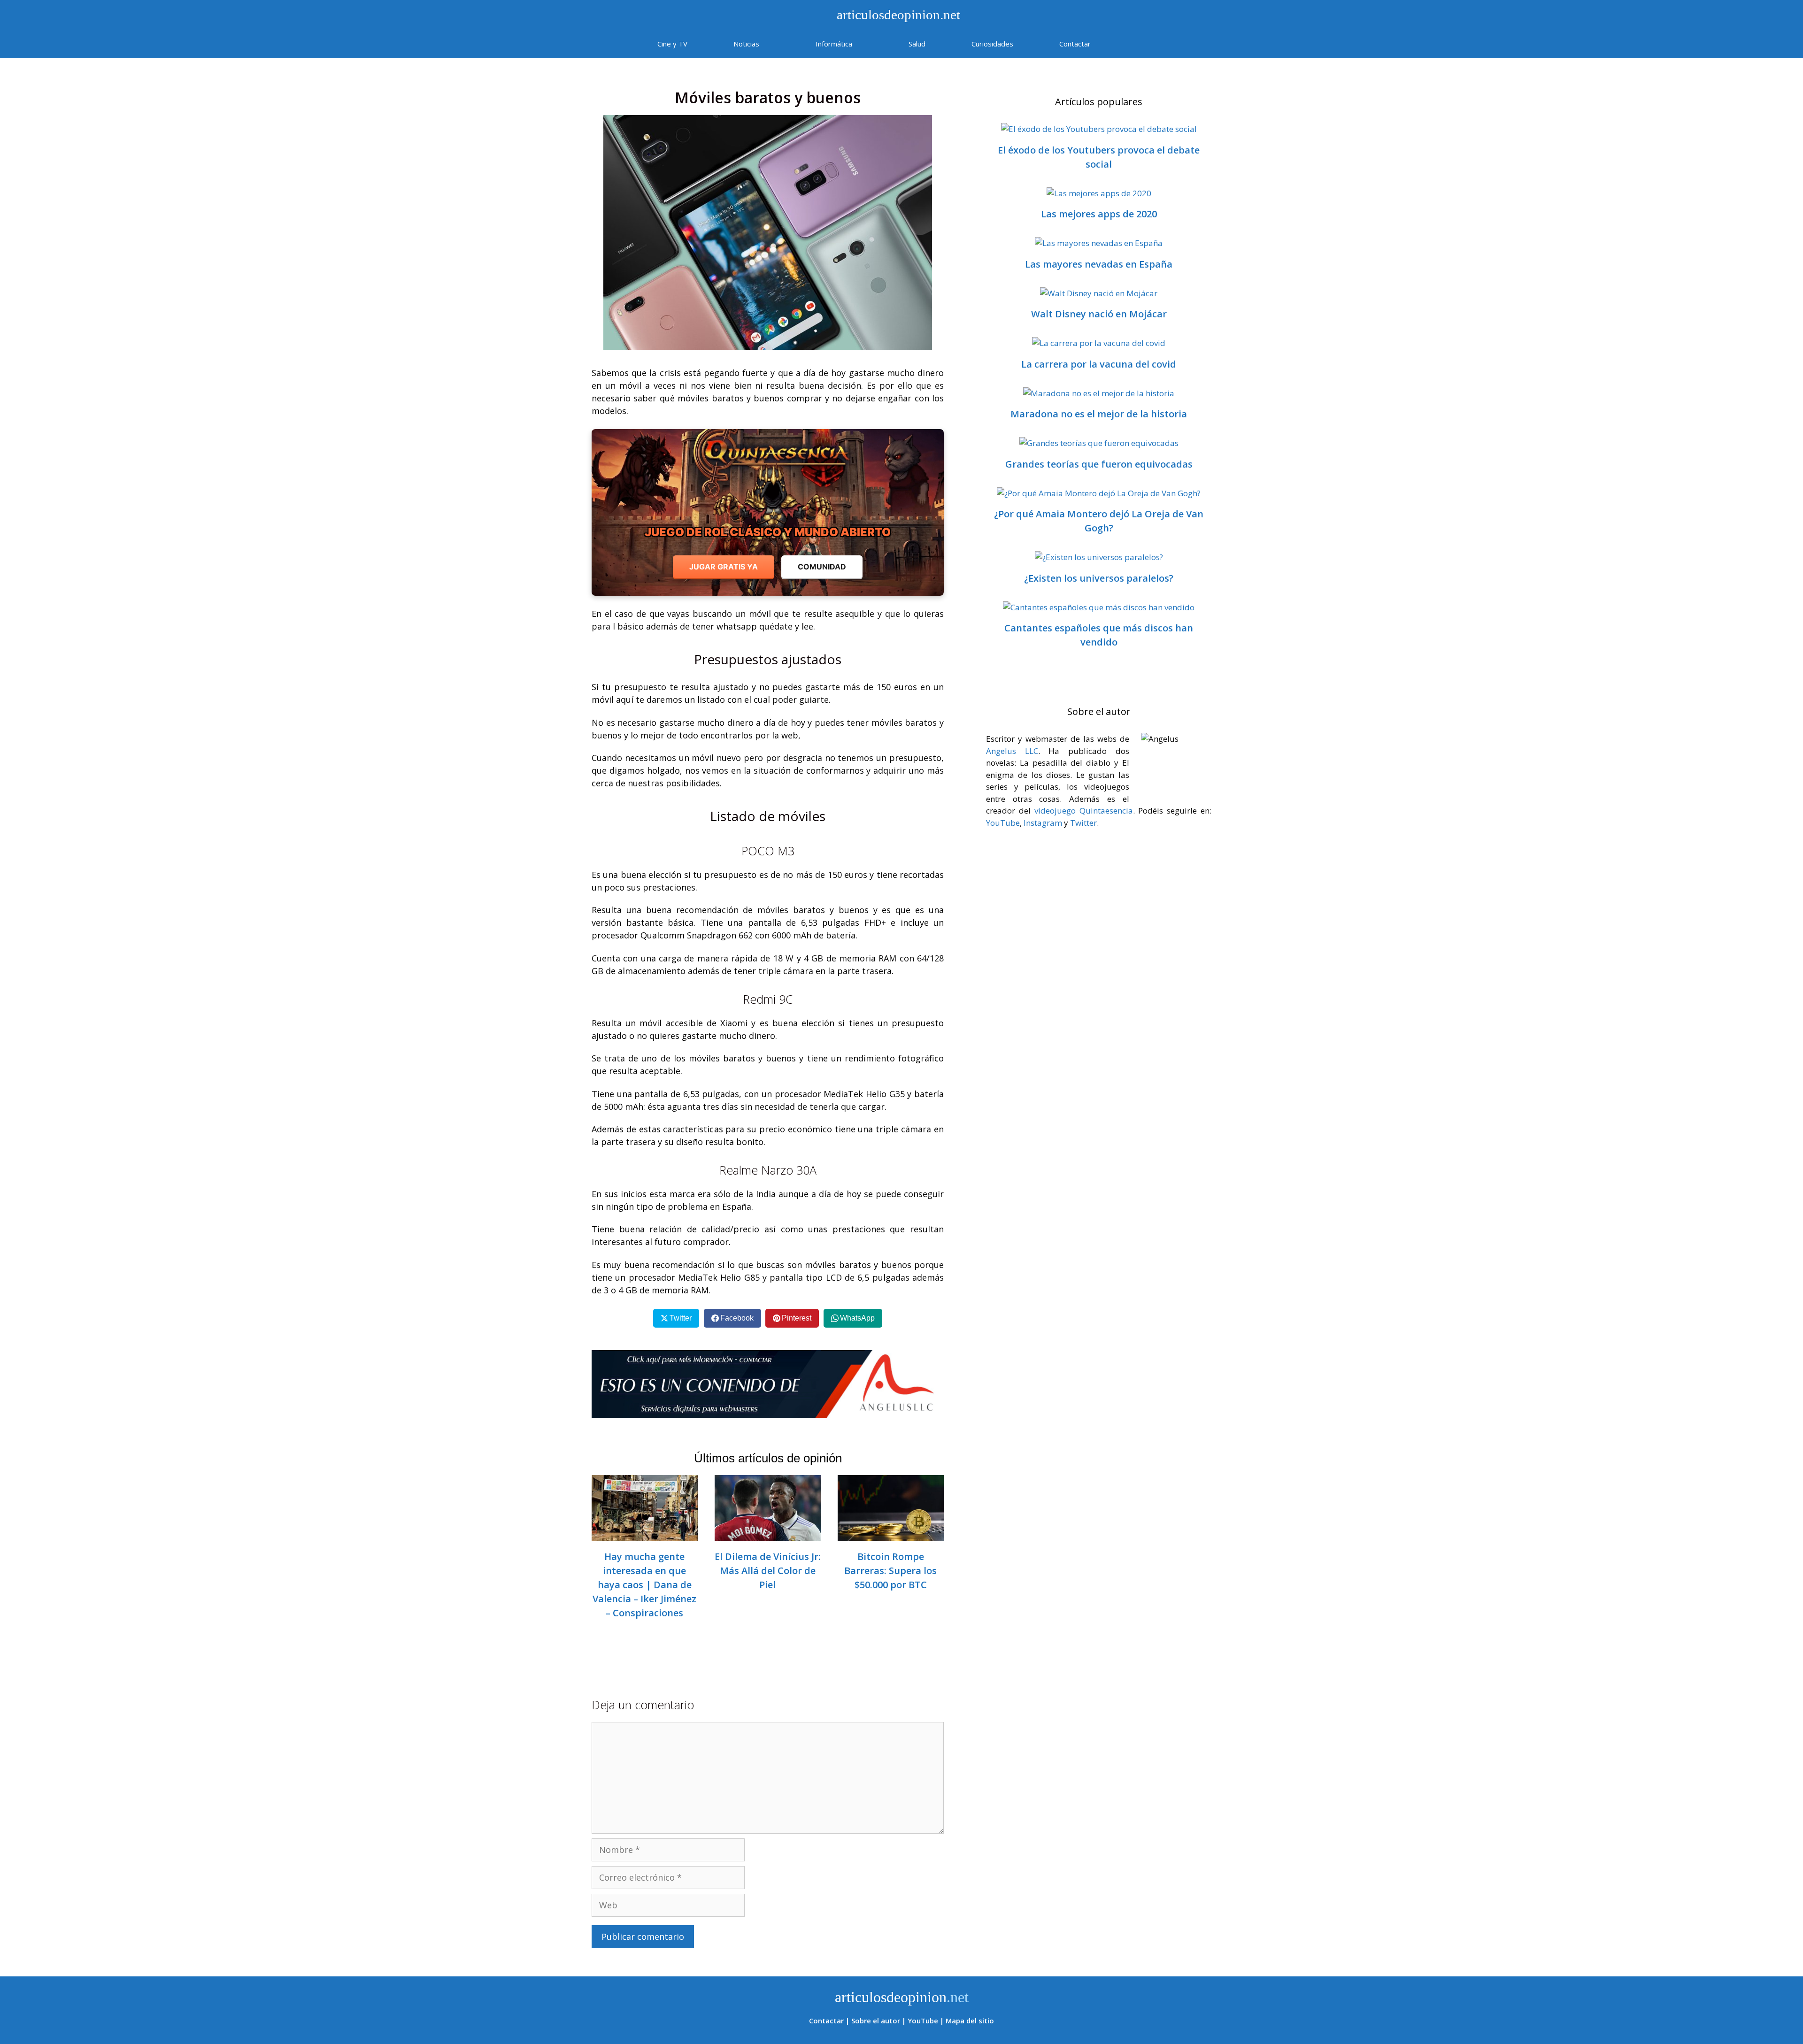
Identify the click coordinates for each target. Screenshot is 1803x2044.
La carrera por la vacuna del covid (1099, 364)
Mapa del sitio (970, 2021)
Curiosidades (992, 44)
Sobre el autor (876, 2021)
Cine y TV (672, 44)
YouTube (1003, 823)
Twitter (1083, 823)
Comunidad (822, 567)
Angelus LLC (1012, 751)
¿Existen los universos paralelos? (1099, 578)
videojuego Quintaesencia (1084, 811)
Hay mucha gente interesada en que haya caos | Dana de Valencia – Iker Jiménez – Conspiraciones (644, 1585)
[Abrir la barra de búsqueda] (1141, 44)
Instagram (1043, 823)
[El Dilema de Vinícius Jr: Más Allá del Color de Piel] (768, 1535)
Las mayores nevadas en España (1099, 264)
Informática (834, 44)
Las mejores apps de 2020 (1099, 214)
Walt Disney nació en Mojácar (1099, 314)
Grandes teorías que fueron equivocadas (1099, 464)
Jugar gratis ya (724, 567)
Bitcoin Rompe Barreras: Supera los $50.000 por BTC (890, 1571)
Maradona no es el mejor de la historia (1099, 414)
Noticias (746, 44)
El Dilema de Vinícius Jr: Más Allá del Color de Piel (768, 1571)
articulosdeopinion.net (897, 15)
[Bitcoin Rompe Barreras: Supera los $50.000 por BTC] (891, 1535)
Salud (917, 44)
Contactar (1075, 44)
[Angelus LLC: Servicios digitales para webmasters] (768, 1384)
